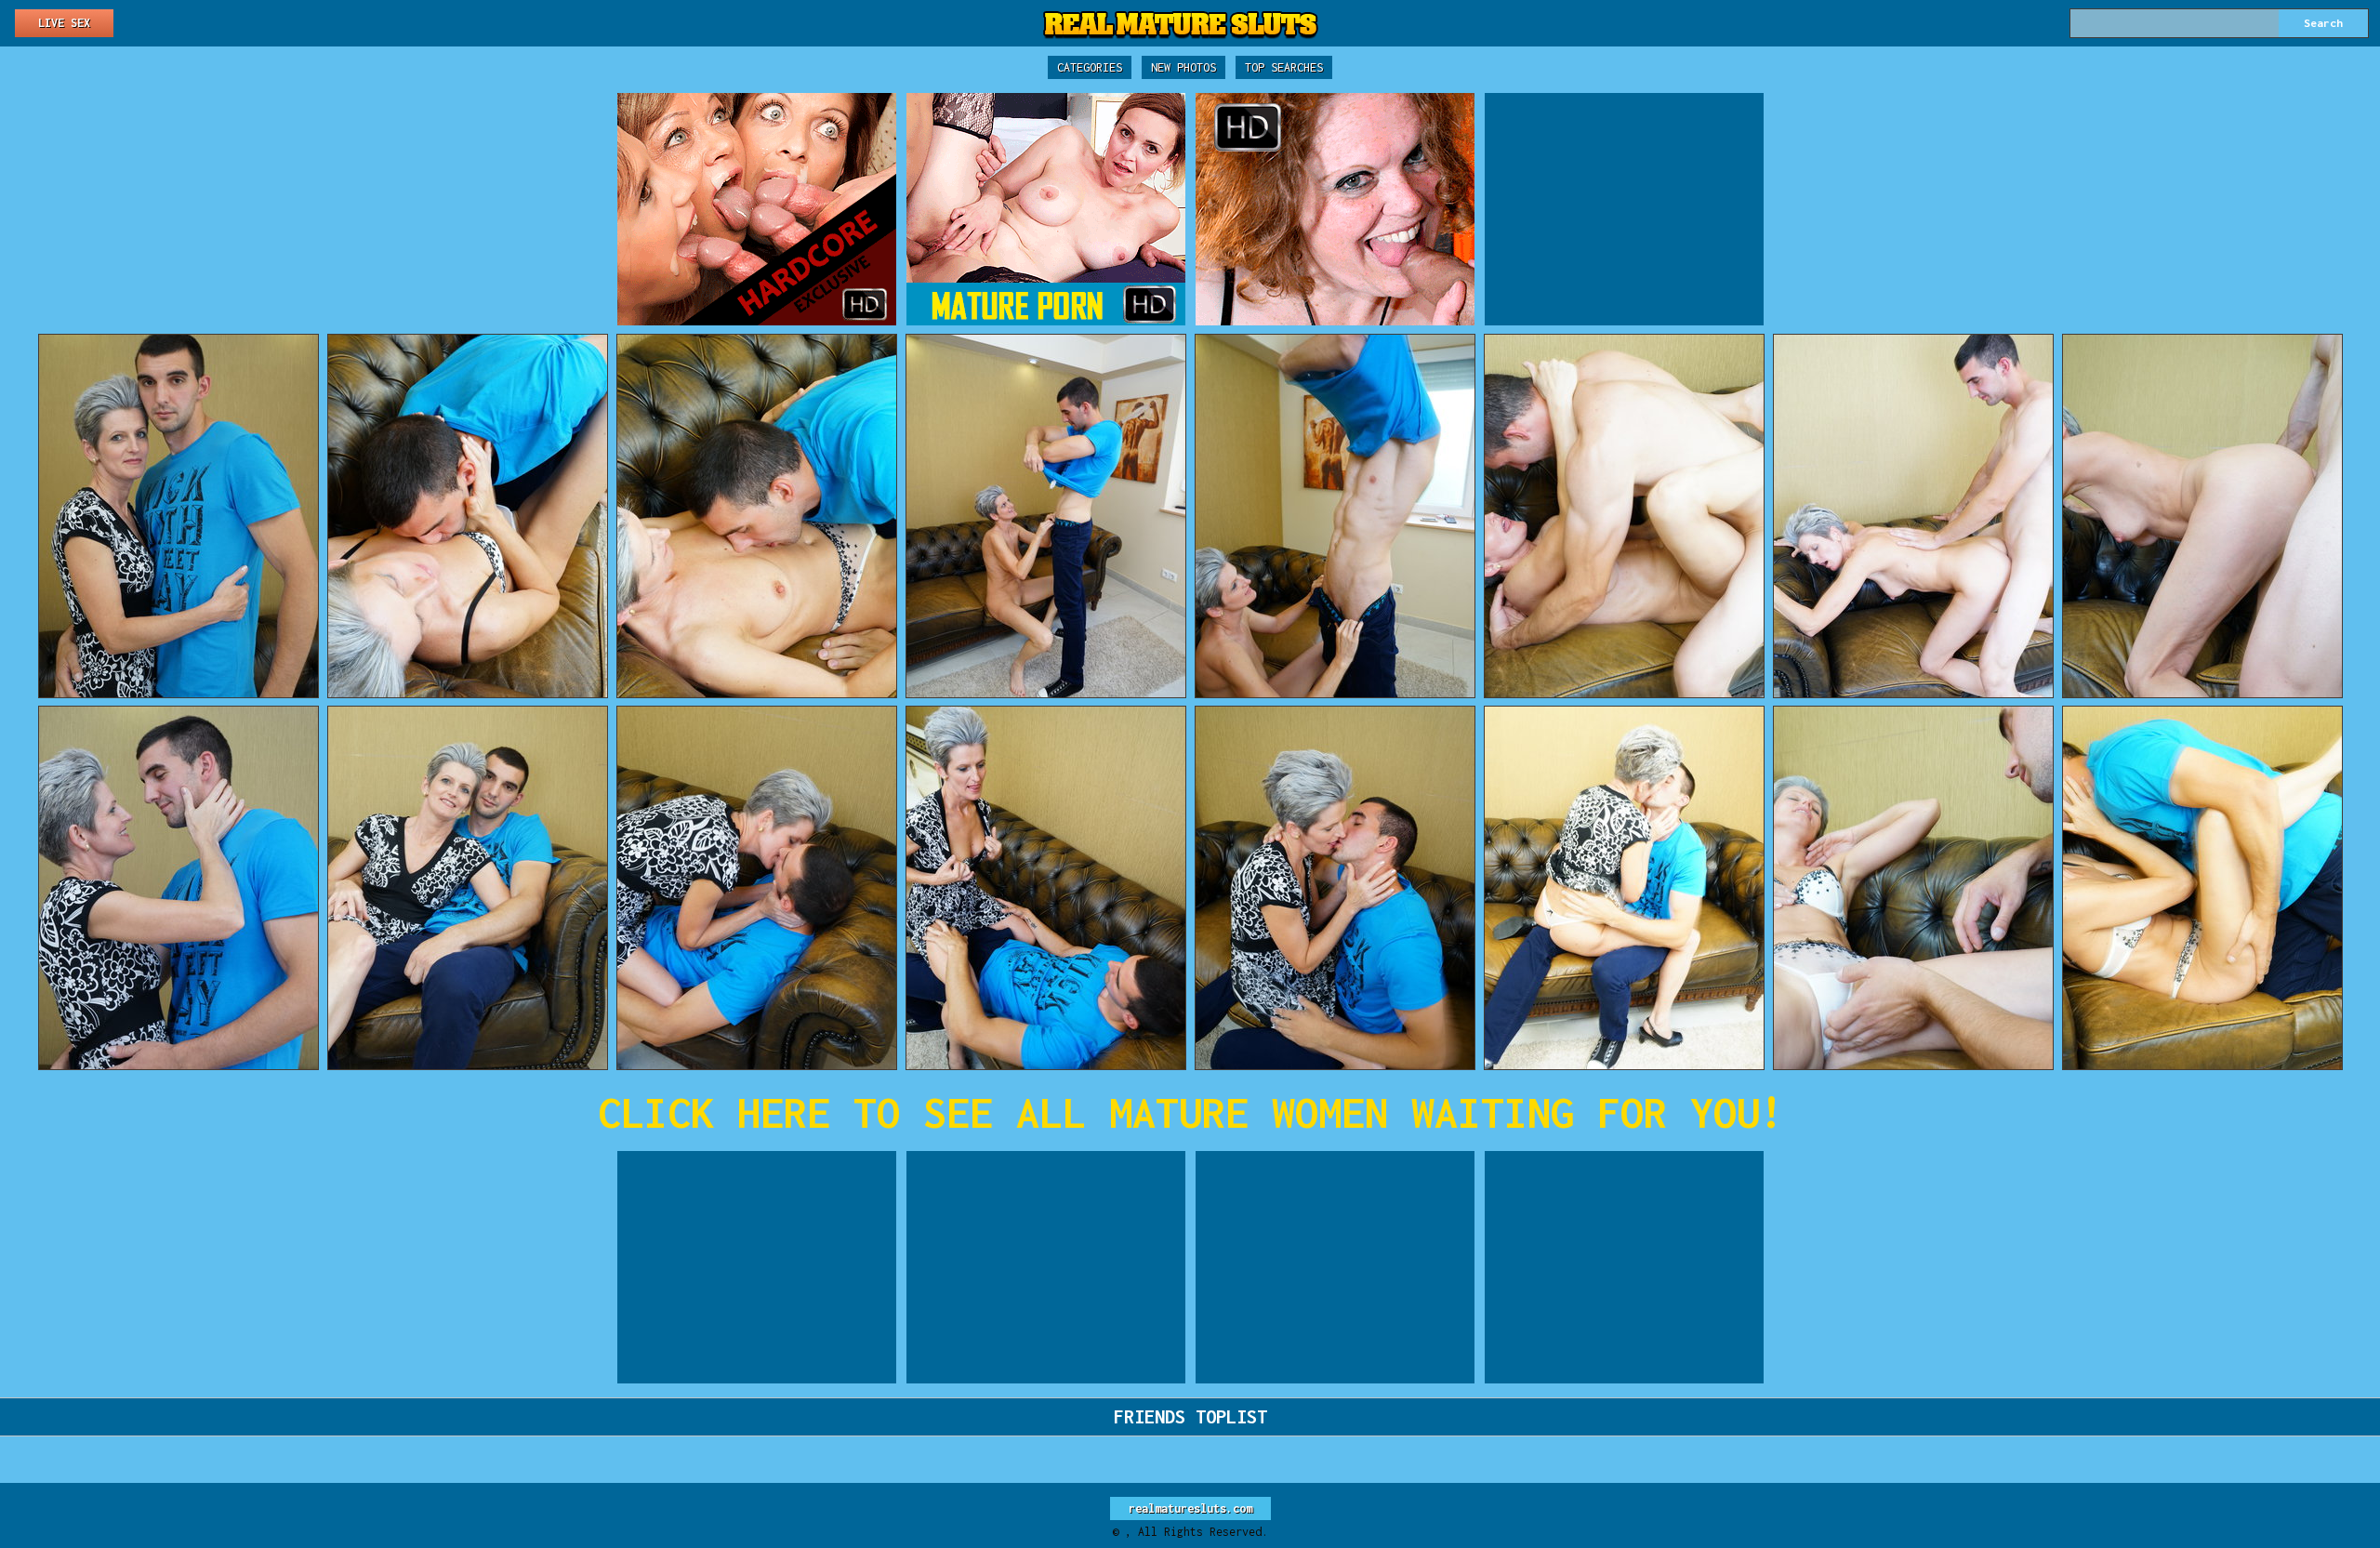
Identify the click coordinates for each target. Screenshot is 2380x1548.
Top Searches (1284, 67)
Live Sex (64, 23)
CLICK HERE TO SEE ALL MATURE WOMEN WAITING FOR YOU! (1190, 1112)
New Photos (1183, 67)
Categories (1090, 67)
